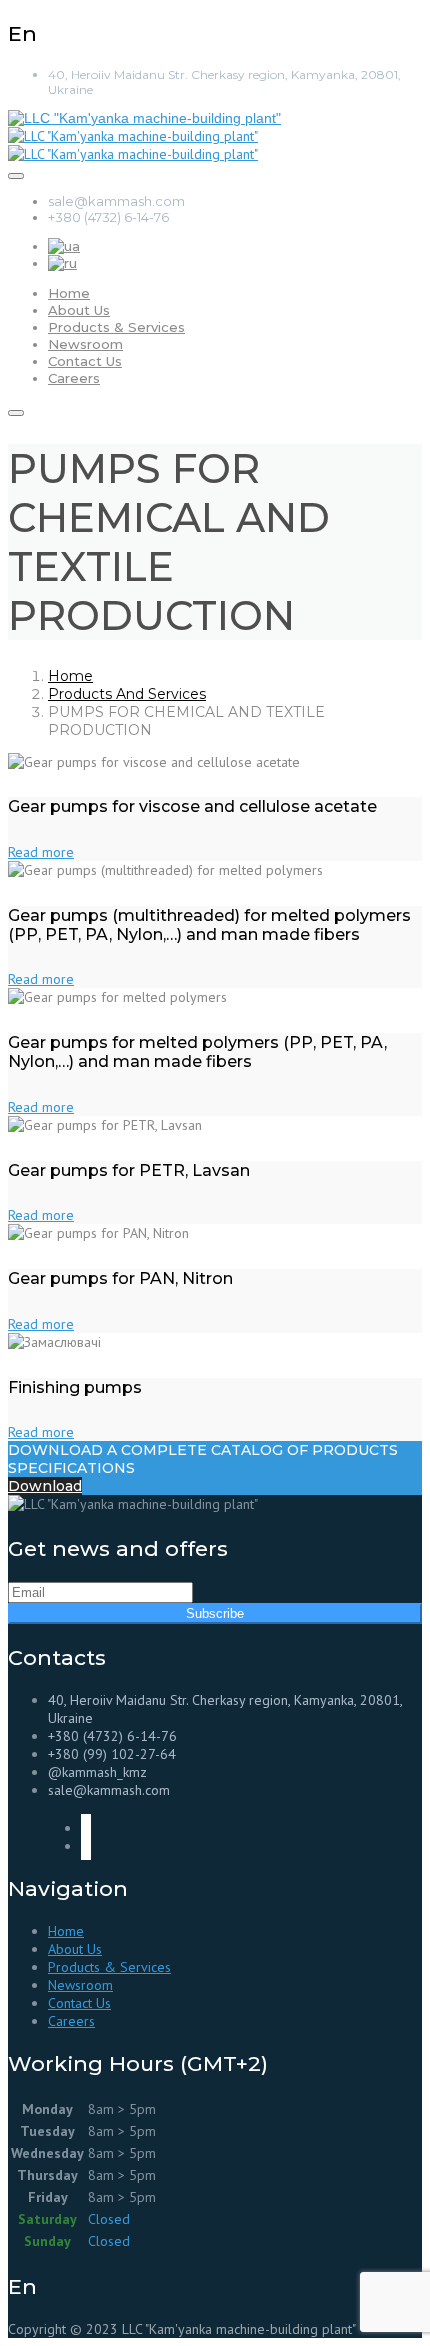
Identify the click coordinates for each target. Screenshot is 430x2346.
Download (45, 1486)
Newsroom (85, 344)
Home (69, 293)
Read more (41, 852)
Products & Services (116, 327)
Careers (74, 378)
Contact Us (85, 361)
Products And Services (127, 694)
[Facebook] (86, 1828)
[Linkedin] (86, 1846)
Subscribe (215, 1613)
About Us (79, 310)
